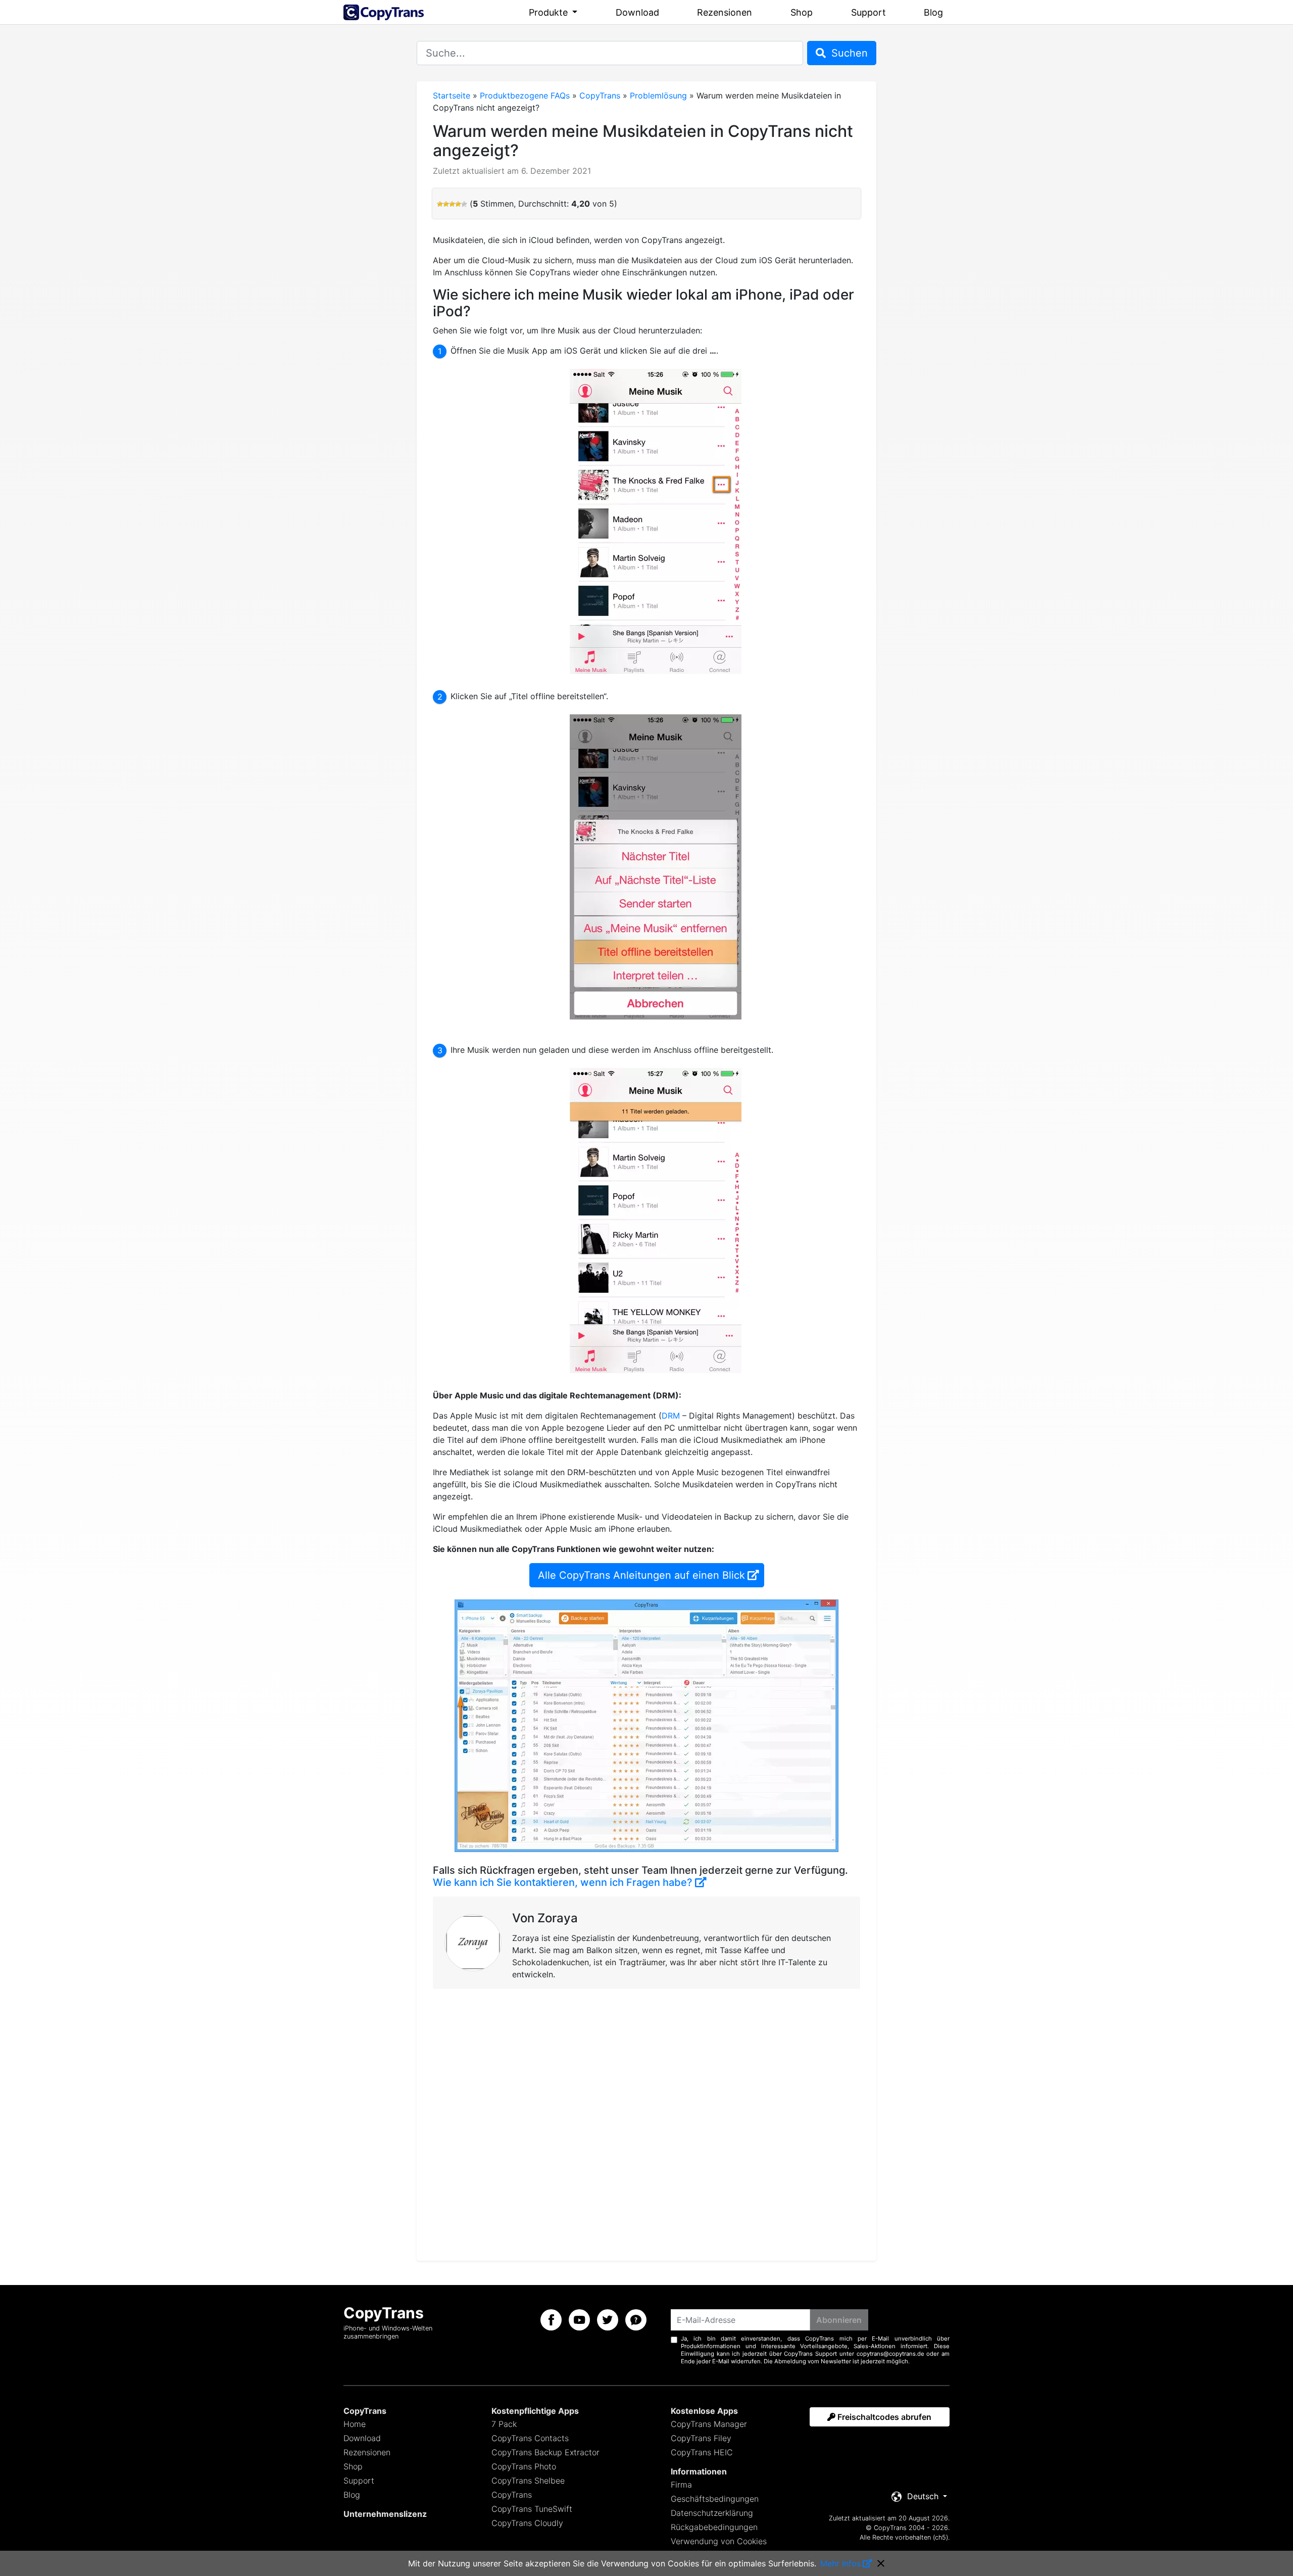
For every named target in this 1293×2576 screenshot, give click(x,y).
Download (637, 12)
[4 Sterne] (458, 204)
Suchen (848, 53)
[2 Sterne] (446, 204)
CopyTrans (600, 95)
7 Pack (504, 2424)
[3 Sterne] (452, 204)
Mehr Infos (840, 2563)
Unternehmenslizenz (385, 2514)
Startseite (452, 95)
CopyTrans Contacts (530, 2438)
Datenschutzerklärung (712, 2513)
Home (355, 2424)
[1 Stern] (440, 204)
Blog (933, 12)
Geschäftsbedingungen (715, 2499)
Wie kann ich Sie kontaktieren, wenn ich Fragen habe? (563, 1882)
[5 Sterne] (464, 204)
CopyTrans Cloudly (527, 2523)
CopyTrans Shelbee (528, 2481)
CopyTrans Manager (709, 2424)
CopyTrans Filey (701, 2438)
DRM (671, 1416)
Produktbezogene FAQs (525, 95)
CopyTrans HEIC (702, 2452)
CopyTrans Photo (524, 2466)
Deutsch (923, 2496)
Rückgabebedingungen (714, 2527)
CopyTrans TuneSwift (532, 2509)
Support (868, 12)
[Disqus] (646, 2123)
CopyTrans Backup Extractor (545, 2452)
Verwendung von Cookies (719, 2541)
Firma (681, 2485)
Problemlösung (658, 95)
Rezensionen (725, 12)
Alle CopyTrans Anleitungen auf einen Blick (641, 1575)
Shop (802, 12)
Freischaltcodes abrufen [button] (883, 2417)
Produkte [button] (550, 12)
